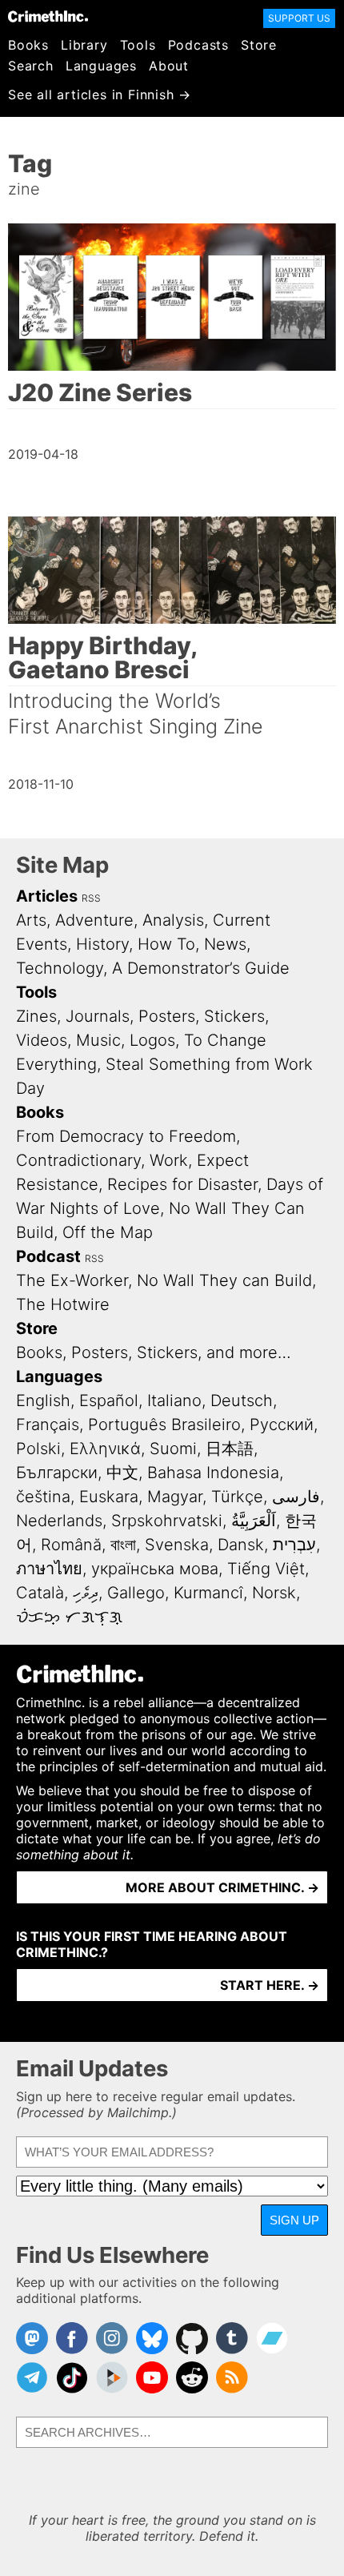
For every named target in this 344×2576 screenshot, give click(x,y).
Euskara (109, 1497)
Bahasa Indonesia (213, 1473)
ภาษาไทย (49, 1569)
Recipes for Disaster (182, 1184)
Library (84, 45)
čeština (43, 1497)
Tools (138, 45)
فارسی (296, 1497)
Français (48, 1425)
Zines (36, 1016)
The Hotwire (63, 1304)
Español (109, 1401)
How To (166, 944)
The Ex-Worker (72, 1280)
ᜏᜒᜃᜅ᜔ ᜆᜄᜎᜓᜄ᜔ (69, 1617)
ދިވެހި (86, 1593)
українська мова (155, 1569)
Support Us (299, 18)
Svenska (177, 1545)
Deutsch (242, 1401)
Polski (38, 1449)
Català (40, 1593)
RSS (91, 898)
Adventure (94, 920)
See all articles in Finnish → (100, 94)
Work (169, 1160)
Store (259, 45)
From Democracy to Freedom (126, 1136)
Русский (282, 1425)
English (43, 1401)
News (225, 944)
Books (28, 45)
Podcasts (198, 45)
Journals (98, 1016)
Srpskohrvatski (167, 1521)
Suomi (173, 1449)
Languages (101, 66)
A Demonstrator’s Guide (201, 968)
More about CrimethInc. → (222, 1887)
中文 (122, 1473)
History (102, 944)
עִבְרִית (294, 1545)
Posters (167, 1016)
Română (71, 1545)
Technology (60, 968)
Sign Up (294, 2220)
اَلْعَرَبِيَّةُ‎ (254, 1521)
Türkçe (237, 1497)
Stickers (234, 1016)
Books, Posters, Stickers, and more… (154, 1352)
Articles (47, 896)
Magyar (175, 1497)
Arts (31, 920)
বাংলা (123, 1545)
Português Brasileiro (164, 1425)
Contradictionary (78, 1160)
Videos (42, 1040)
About (169, 66)
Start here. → (270, 1985)
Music (98, 1040)
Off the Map (108, 1232)
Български (57, 1473)
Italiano (174, 1401)
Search (31, 66)
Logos (152, 1040)
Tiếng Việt (266, 1569)
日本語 (230, 1449)
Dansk (241, 1545)
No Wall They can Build (224, 1280)
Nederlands (59, 1521)
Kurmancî (208, 1593)
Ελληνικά (105, 1449)
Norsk (274, 1593)
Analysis (173, 920)
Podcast (48, 1256)
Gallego (136, 1593)
